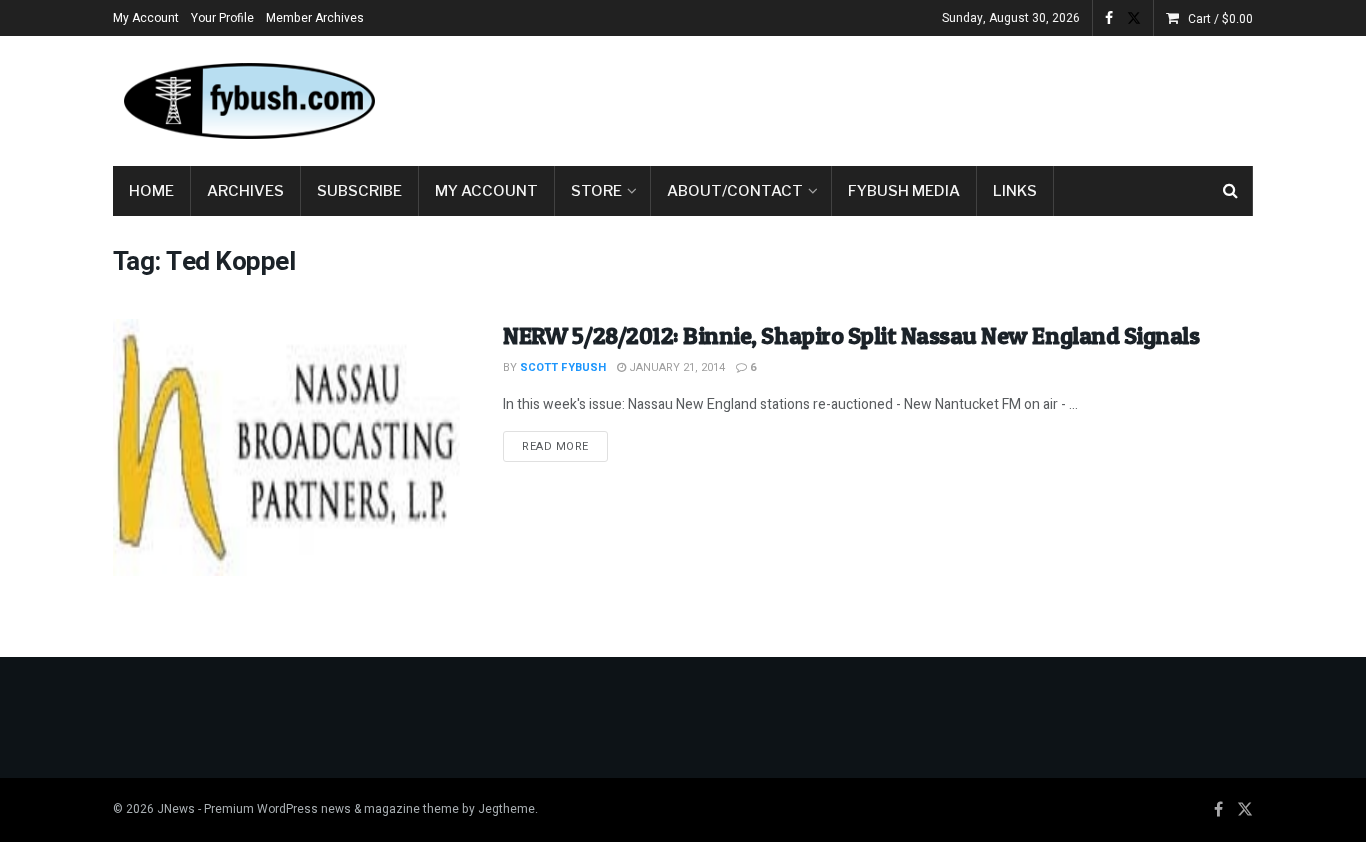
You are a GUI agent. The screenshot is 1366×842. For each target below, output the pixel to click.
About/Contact (735, 191)
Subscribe (359, 191)
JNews (176, 809)
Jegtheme (506, 809)
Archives (245, 191)
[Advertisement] (889, 97)
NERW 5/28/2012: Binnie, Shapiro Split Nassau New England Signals (851, 335)
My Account (146, 18)
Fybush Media (904, 191)
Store (596, 191)
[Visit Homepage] (248, 101)
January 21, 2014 (675, 367)
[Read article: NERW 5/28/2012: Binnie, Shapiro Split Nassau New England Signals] (293, 447)
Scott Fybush (563, 367)
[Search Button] (1230, 191)
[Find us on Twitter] (1134, 18)
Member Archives (315, 18)
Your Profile (222, 18)
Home (151, 191)
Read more (565, 446)
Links (1015, 191)
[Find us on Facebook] (1109, 18)
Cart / (1220, 19)
